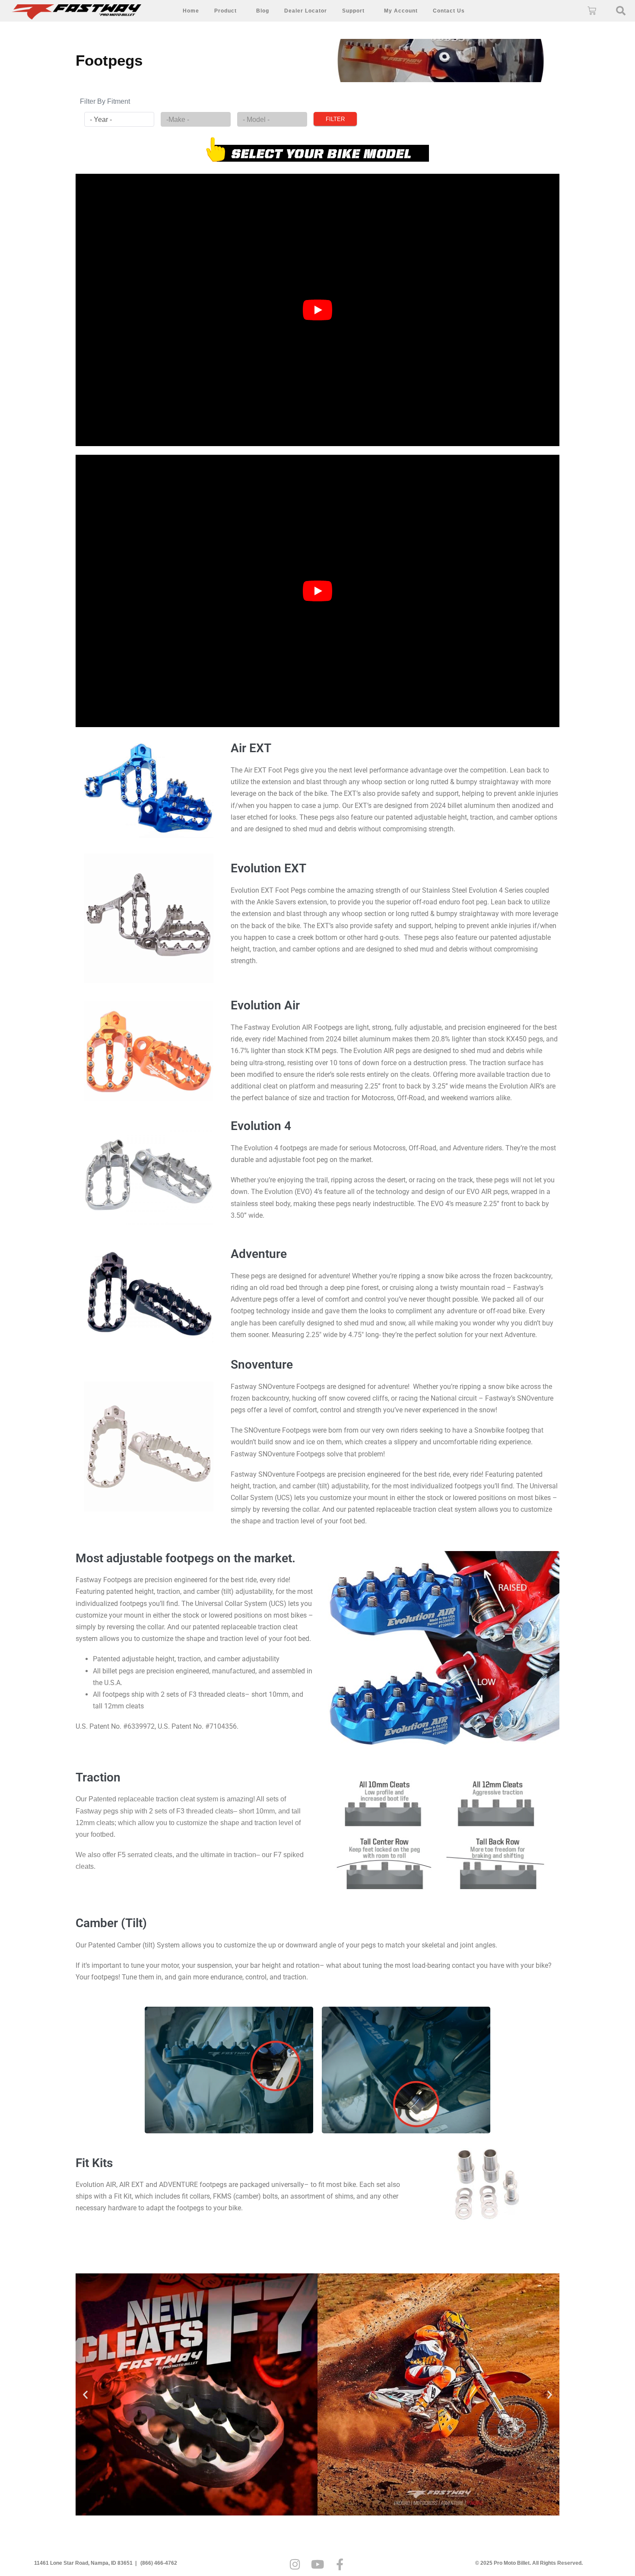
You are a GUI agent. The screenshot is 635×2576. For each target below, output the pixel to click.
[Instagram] (295, 2564)
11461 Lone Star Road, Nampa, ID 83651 (83, 2563)
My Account (401, 11)
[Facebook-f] (340, 2564)
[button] (621, 11)
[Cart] (592, 11)
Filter (335, 119)
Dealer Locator (306, 11)
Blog (263, 11)
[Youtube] (317, 2564)
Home (191, 11)
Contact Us (449, 11)
